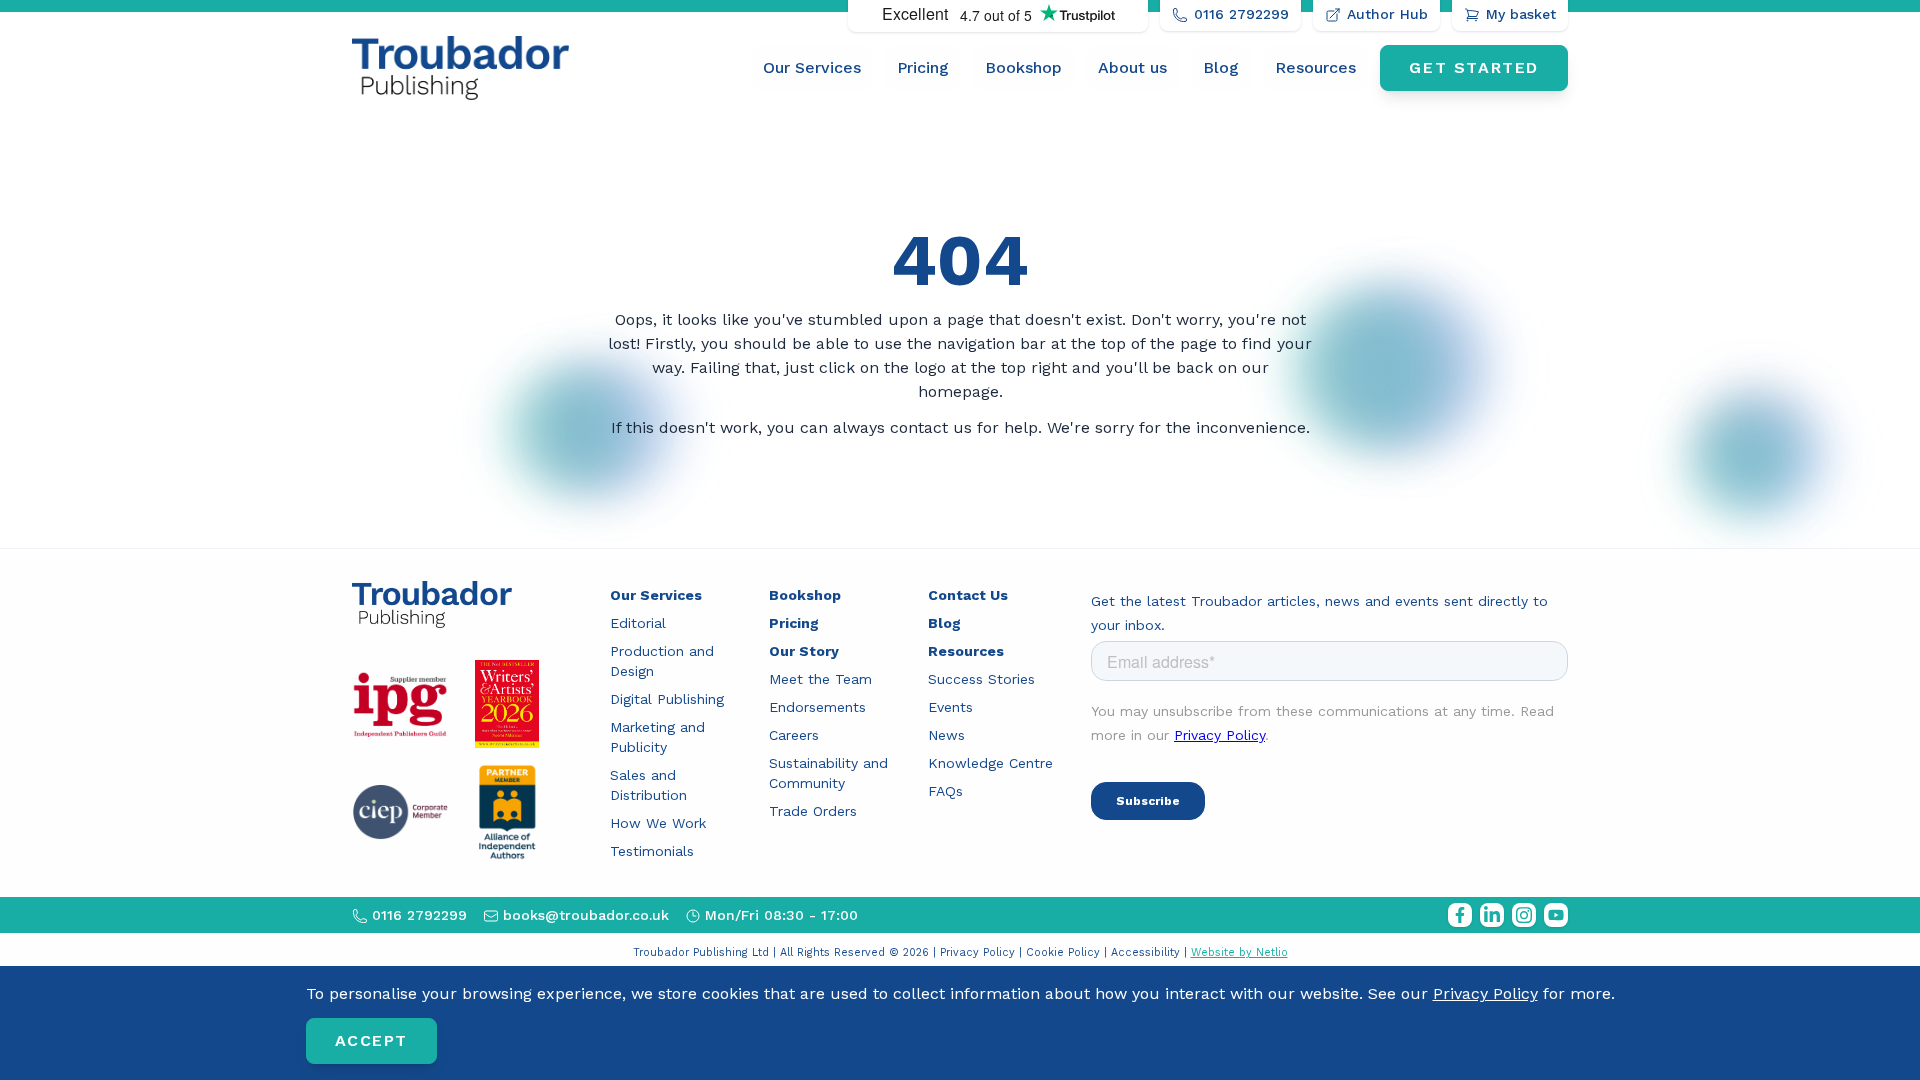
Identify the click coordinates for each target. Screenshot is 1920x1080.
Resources (1315, 67)
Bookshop (1023, 67)
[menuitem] (812, 68)
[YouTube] (1556, 915)
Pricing (923, 67)
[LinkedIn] (1492, 915)
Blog (1221, 67)
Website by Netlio (1239, 952)
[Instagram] (1524, 915)
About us (1132, 67)
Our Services (812, 67)
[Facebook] (1460, 915)
